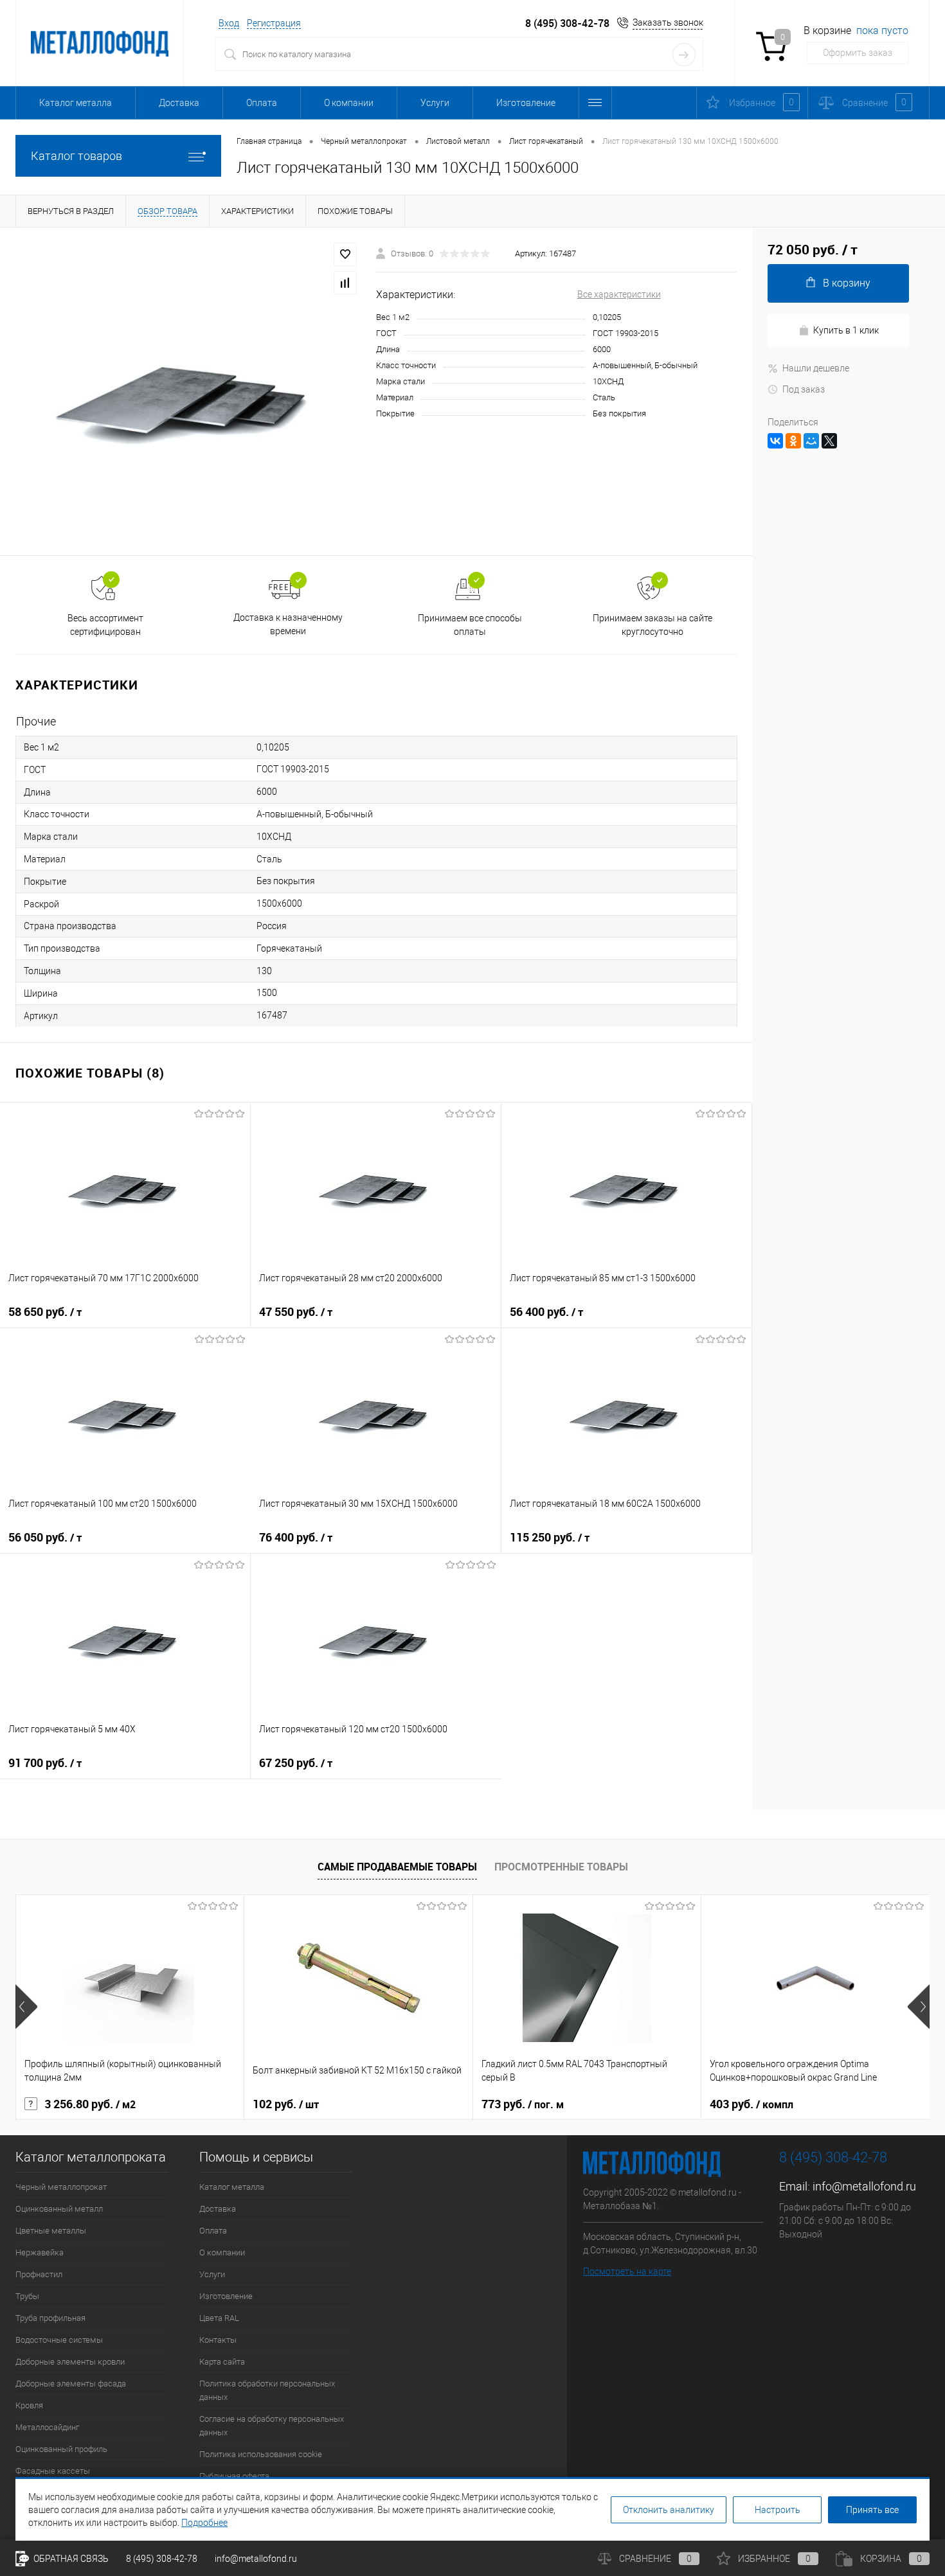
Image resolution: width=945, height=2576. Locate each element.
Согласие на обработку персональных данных (272, 2426)
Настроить (778, 2510)
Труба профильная (50, 2318)
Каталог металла (76, 103)
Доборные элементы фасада (71, 2384)
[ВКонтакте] (775, 441)
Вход (229, 23)
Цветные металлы (51, 2231)
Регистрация (274, 23)
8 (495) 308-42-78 (567, 23)
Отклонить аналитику (669, 2510)
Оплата (262, 103)
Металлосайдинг (47, 2427)
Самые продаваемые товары (397, 1867)
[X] (829, 441)
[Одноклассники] (793, 441)
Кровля (29, 2405)
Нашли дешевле (816, 368)
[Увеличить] (188, 391)
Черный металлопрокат (61, 2187)
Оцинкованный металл (59, 2209)
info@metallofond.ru (864, 2186)
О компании (349, 103)
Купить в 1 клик (846, 330)
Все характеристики (619, 294)
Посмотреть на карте (627, 2271)
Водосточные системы (59, 2340)
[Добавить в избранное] (345, 254)
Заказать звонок (668, 22)
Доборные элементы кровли (70, 2362)
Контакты (218, 2340)
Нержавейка (40, 2252)
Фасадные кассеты (53, 2471)
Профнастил (39, 2274)
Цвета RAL (219, 2318)
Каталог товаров (76, 156)
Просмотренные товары (561, 1867)
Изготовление (526, 103)
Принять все (872, 2510)
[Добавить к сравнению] (345, 283)
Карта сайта (222, 2362)
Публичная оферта (234, 2476)
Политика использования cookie (261, 2454)
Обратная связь (70, 2559)
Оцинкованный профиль (61, 2449)
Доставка (179, 103)
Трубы (27, 2296)
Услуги (435, 103)
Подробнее (204, 2523)
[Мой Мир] (811, 441)
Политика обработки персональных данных (267, 2390)
